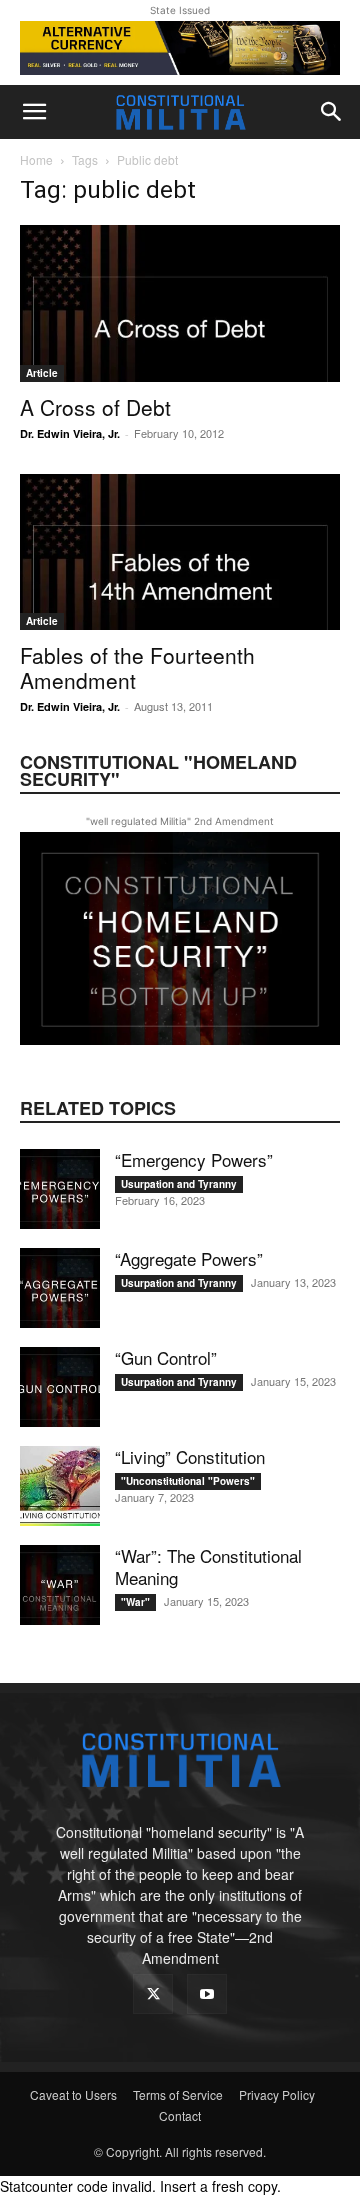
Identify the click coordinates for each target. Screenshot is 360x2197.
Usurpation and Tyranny (179, 1184)
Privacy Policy (277, 2094)
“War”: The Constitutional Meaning (208, 1566)
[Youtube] (207, 1994)
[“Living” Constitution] (60, 1486)
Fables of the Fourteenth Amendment (137, 667)
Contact (180, 2115)
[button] (34, 112)
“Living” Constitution (190, 1456)
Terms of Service (178, 2094)
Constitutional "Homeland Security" (158, 770)
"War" (135, 1602)
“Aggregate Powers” (189, 1258)
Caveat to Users (73, 2094)
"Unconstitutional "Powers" (188, 1481)
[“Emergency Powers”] (60, 1189)
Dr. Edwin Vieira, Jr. (70, 433)
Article (42, 373)
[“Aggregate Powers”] (60, 1288)
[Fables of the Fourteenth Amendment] (180, 552)
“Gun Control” (166, 1357)
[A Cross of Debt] (180, 303)
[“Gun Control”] (60, 1387)
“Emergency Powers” (194, 1159)
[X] (153, 1994)
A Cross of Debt (95, 407)
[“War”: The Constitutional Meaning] (60, 1585)
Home (36, 159)
